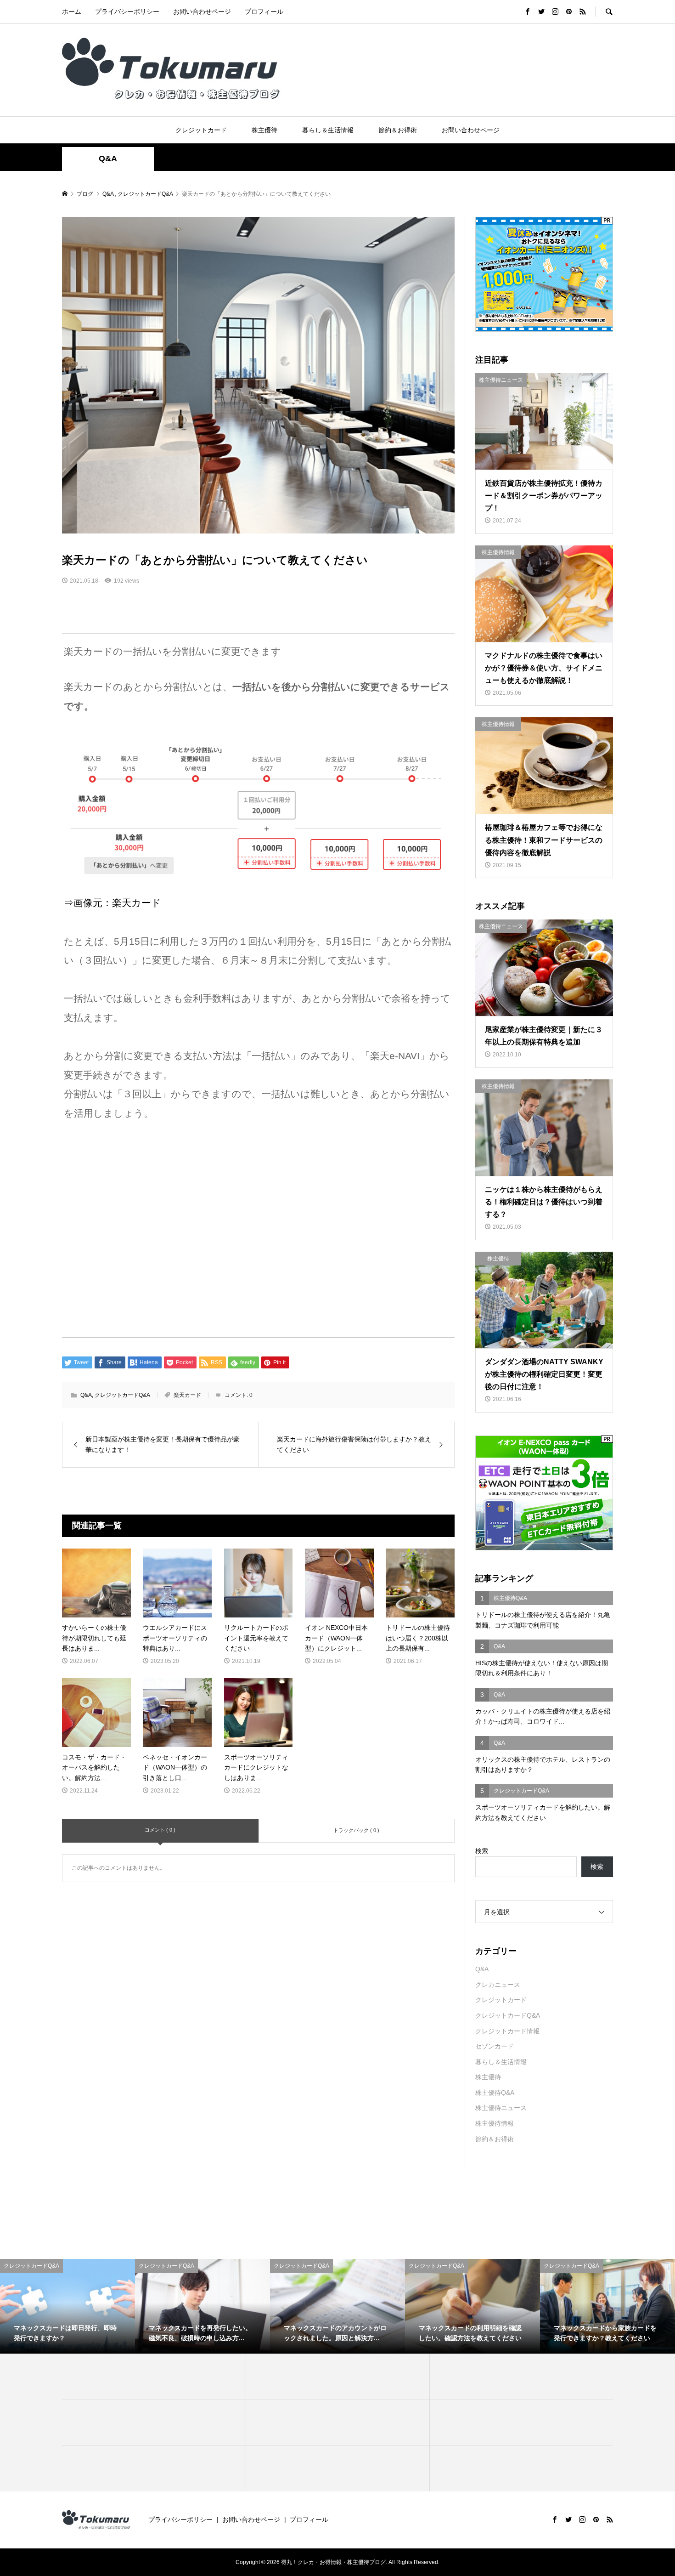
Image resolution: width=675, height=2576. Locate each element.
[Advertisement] (258, 1226)
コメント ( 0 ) (160, 1830)
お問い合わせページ (202, 11)
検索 (482, 1851)
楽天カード (187, 1395)
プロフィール (264, 11)
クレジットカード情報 (507, 2031)
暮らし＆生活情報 (328, 130)
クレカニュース (498, 1985)
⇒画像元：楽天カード (112, 903)
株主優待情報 (495, 2123)
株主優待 (264, 130)
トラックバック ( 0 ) (356, 1830)
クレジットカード (201, 130)
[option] (67, 2306)
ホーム (72, 11)
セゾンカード (495, 2046)
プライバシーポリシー (127, 11)
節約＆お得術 (398, 130)
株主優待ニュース (501, 2108)
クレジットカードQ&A (122, 1395)
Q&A (108, 159)
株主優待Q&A (495, 2093)
